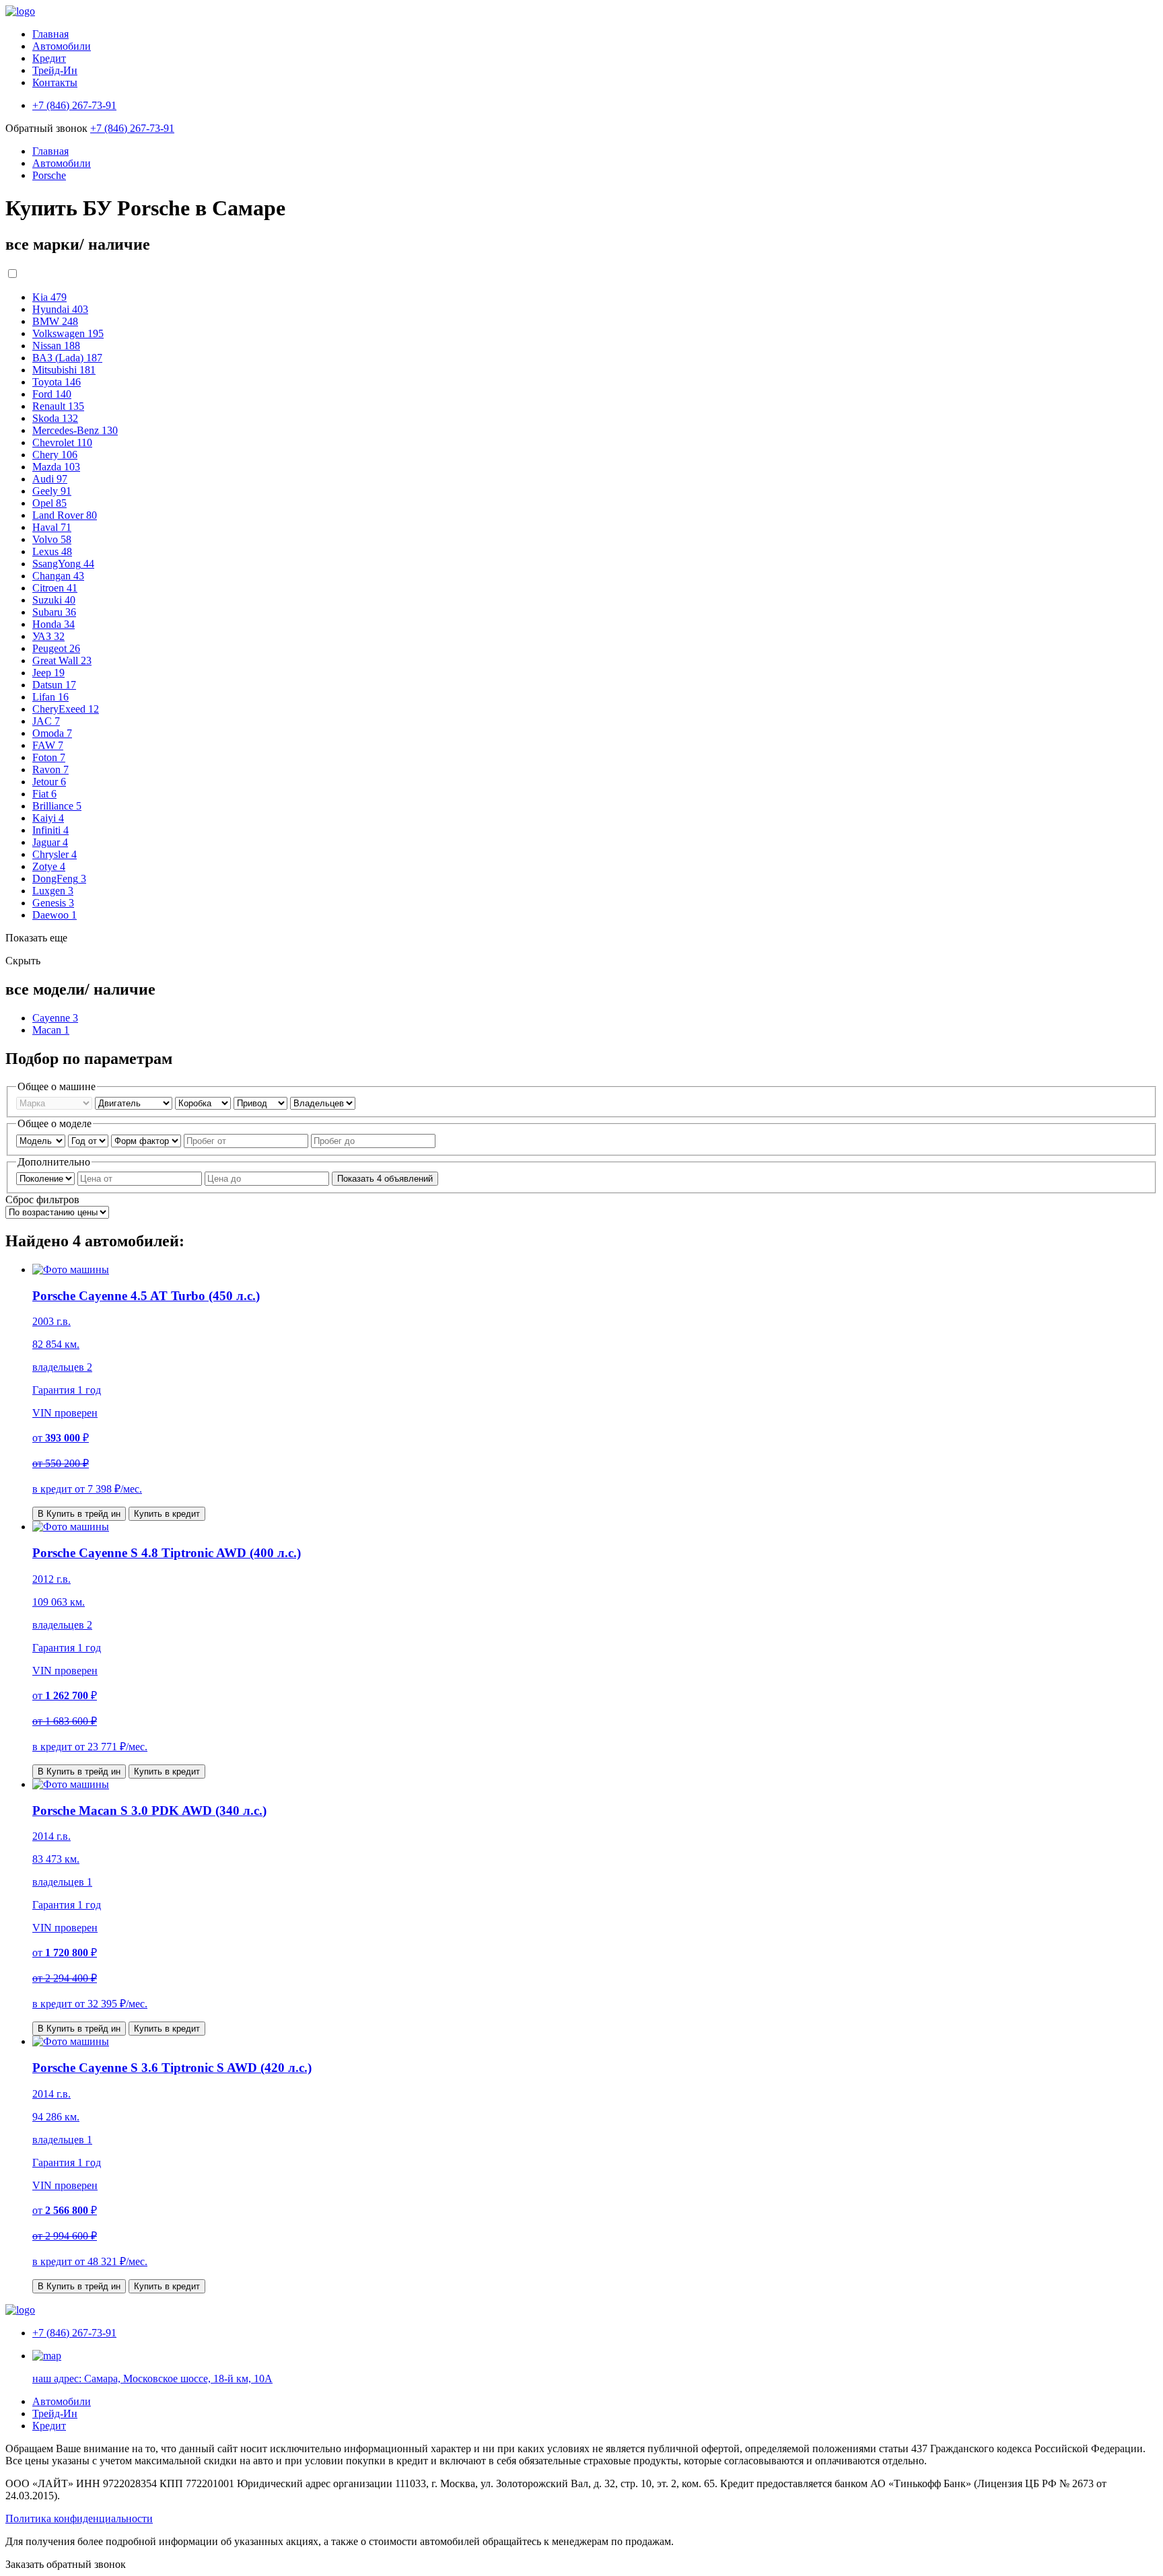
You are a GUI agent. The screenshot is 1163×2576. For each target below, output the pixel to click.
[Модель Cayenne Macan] (42, 1140)
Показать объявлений (385, 1179)
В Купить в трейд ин (79, 1514)
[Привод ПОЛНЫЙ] (262, 1103)
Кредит (49, 58)
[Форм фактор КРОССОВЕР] (147, 1140)
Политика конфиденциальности (79, 2518)
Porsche (49, 175)
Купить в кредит (167, 1514)
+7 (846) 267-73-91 (132, 128)
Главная (50, 34)
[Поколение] (47, 1178)
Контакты (55, 82)
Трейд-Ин (55, 70)
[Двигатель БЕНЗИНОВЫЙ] (135, 1103)
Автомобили (62, 46)
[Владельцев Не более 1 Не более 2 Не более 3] (323, 1103)
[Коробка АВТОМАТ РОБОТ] (204, 1103)
